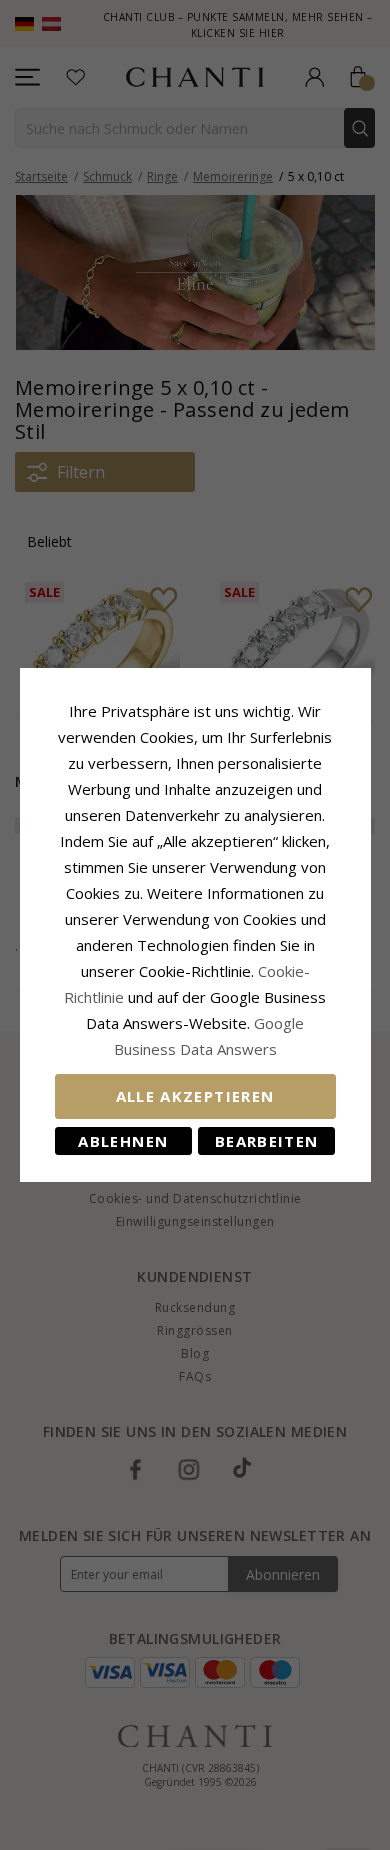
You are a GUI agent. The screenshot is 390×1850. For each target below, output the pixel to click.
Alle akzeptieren (195, 1096)
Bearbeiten (267, 1141)
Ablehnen (123, 1141)
